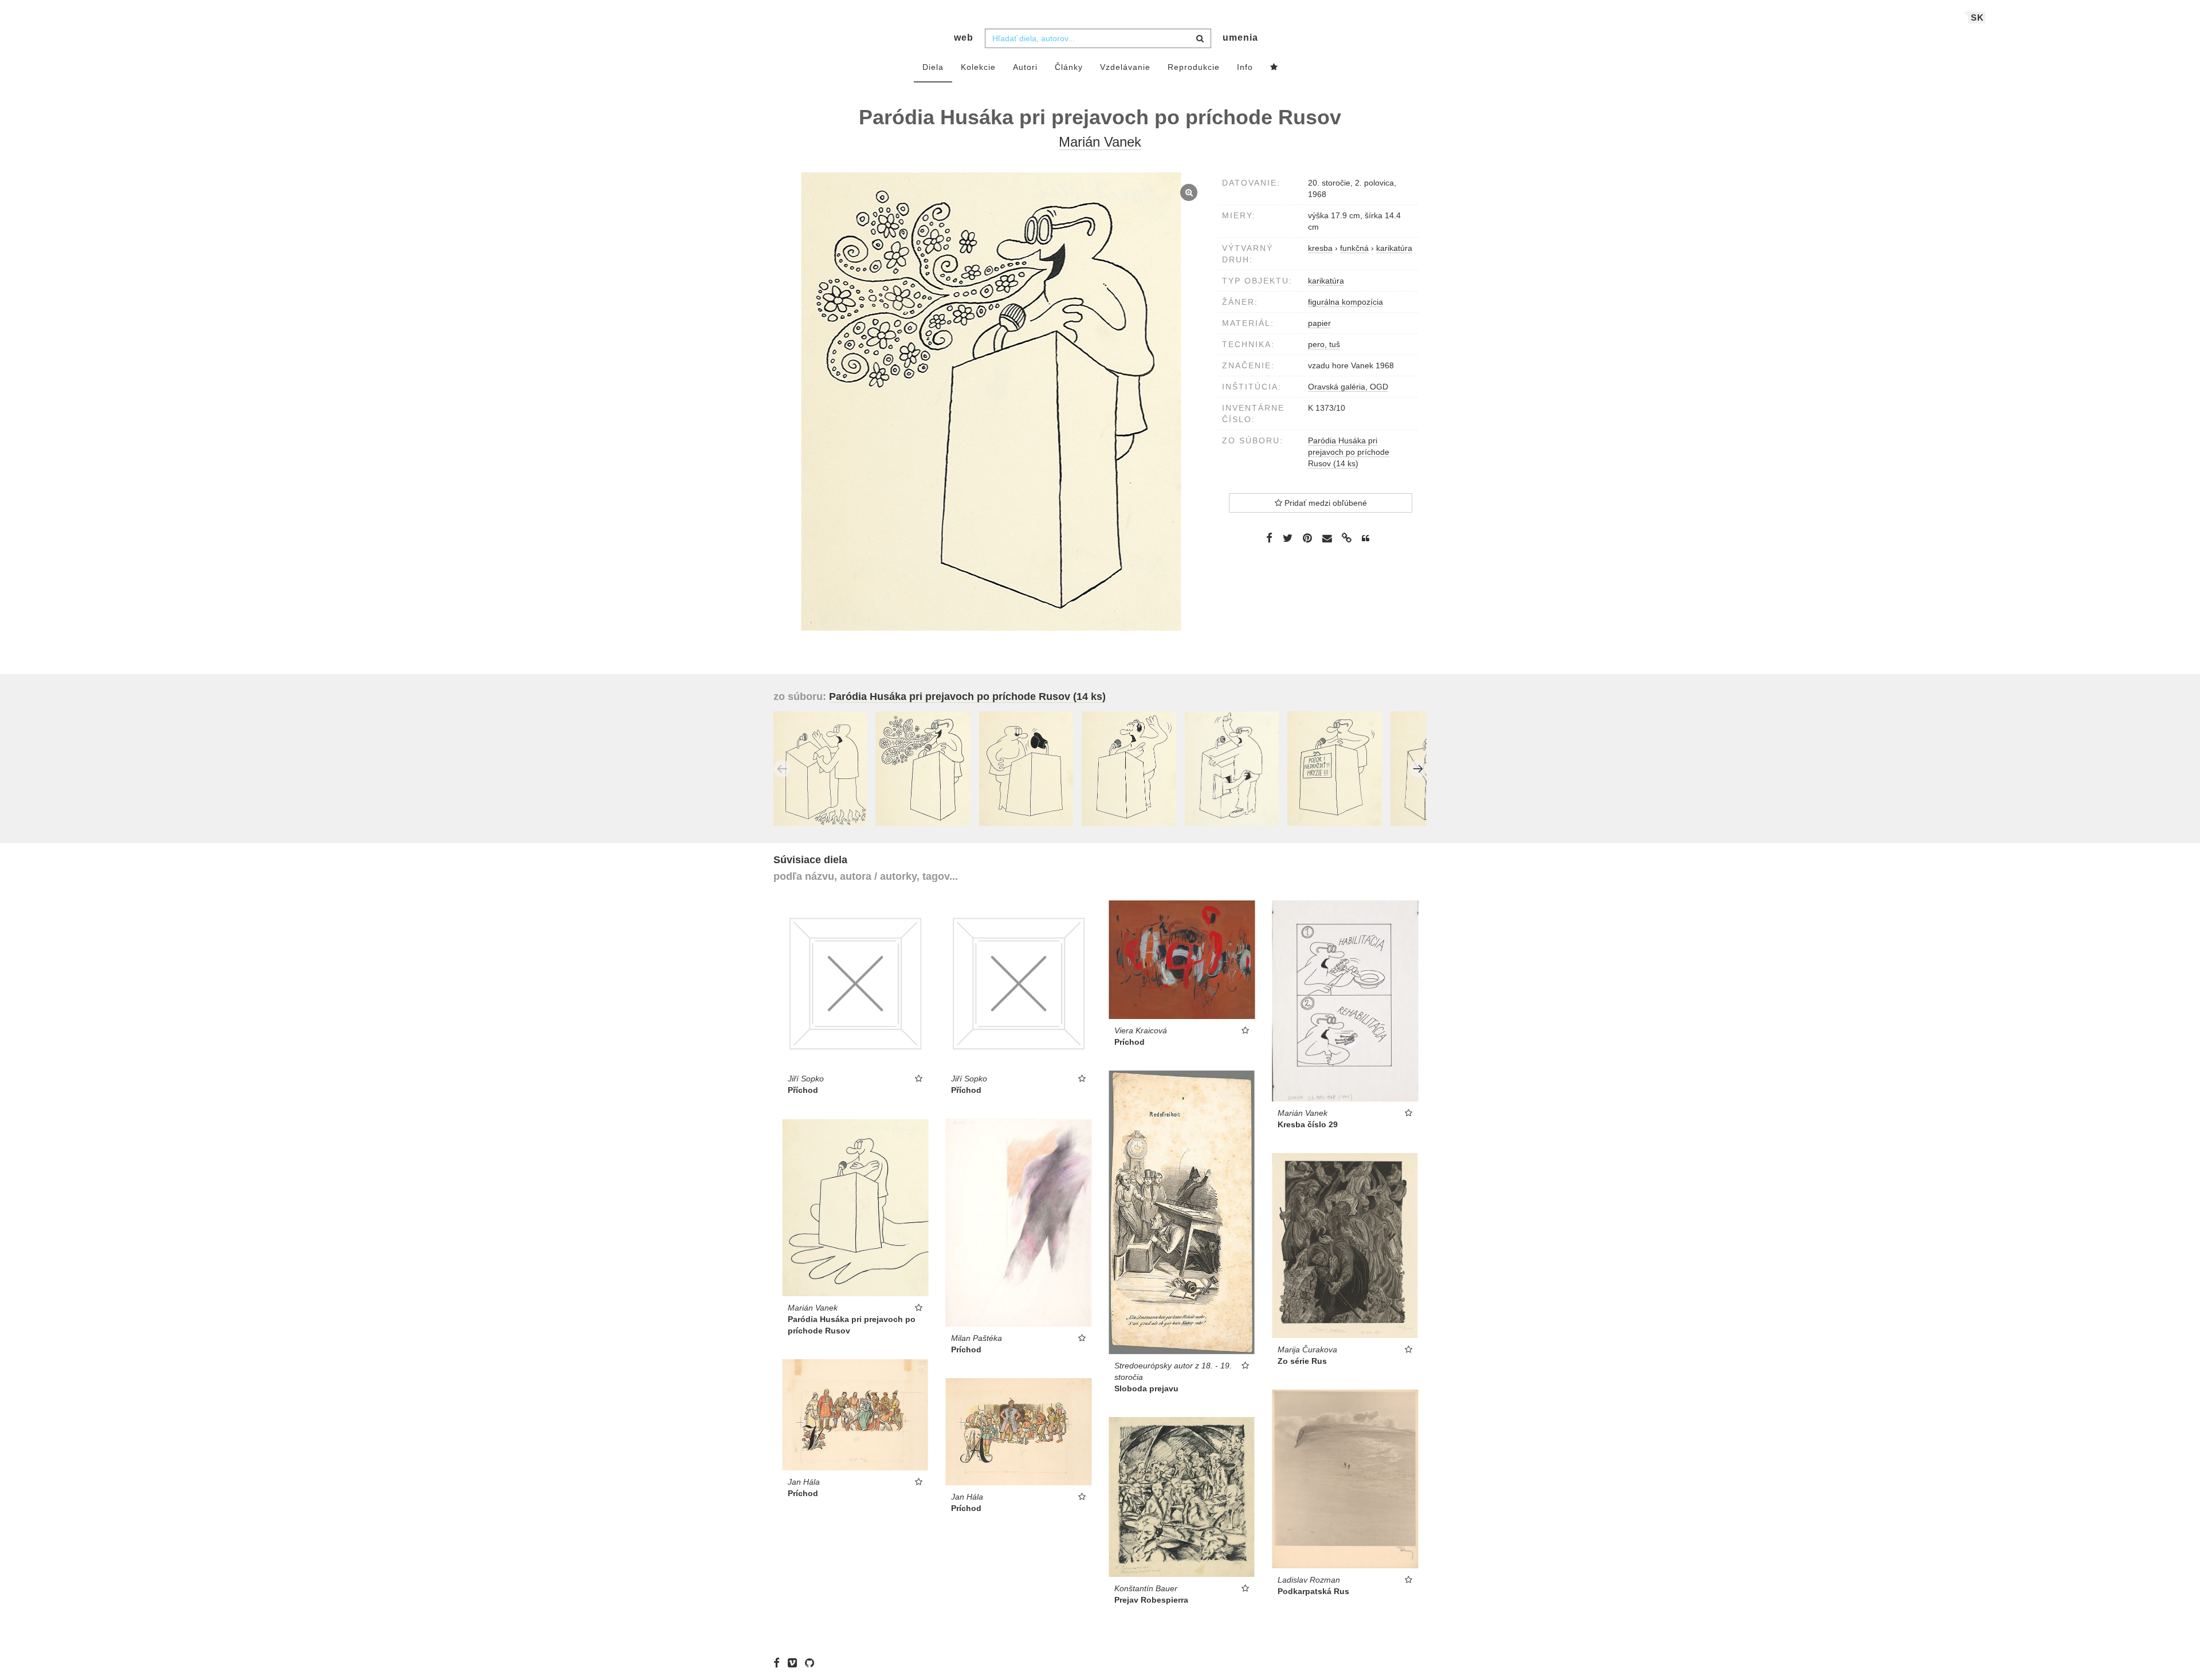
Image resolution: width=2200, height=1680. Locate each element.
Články (1069, 67)
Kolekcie (978, 67)
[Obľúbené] (1274, 68)
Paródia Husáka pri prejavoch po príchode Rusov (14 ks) (1349, 452)
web (964, 38)
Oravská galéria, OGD (1348, 387)
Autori (1025, 67)
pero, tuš (1324, 344)
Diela (933, 67)
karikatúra (1326, 281)
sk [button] (1977, 17)
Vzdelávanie (1125, 67)
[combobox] (1098, 38)
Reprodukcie (1194, 67)
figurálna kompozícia (1345, 302)
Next (1418, 769)
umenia (1240, 38)
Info (1245, 67)
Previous (782, 769)
